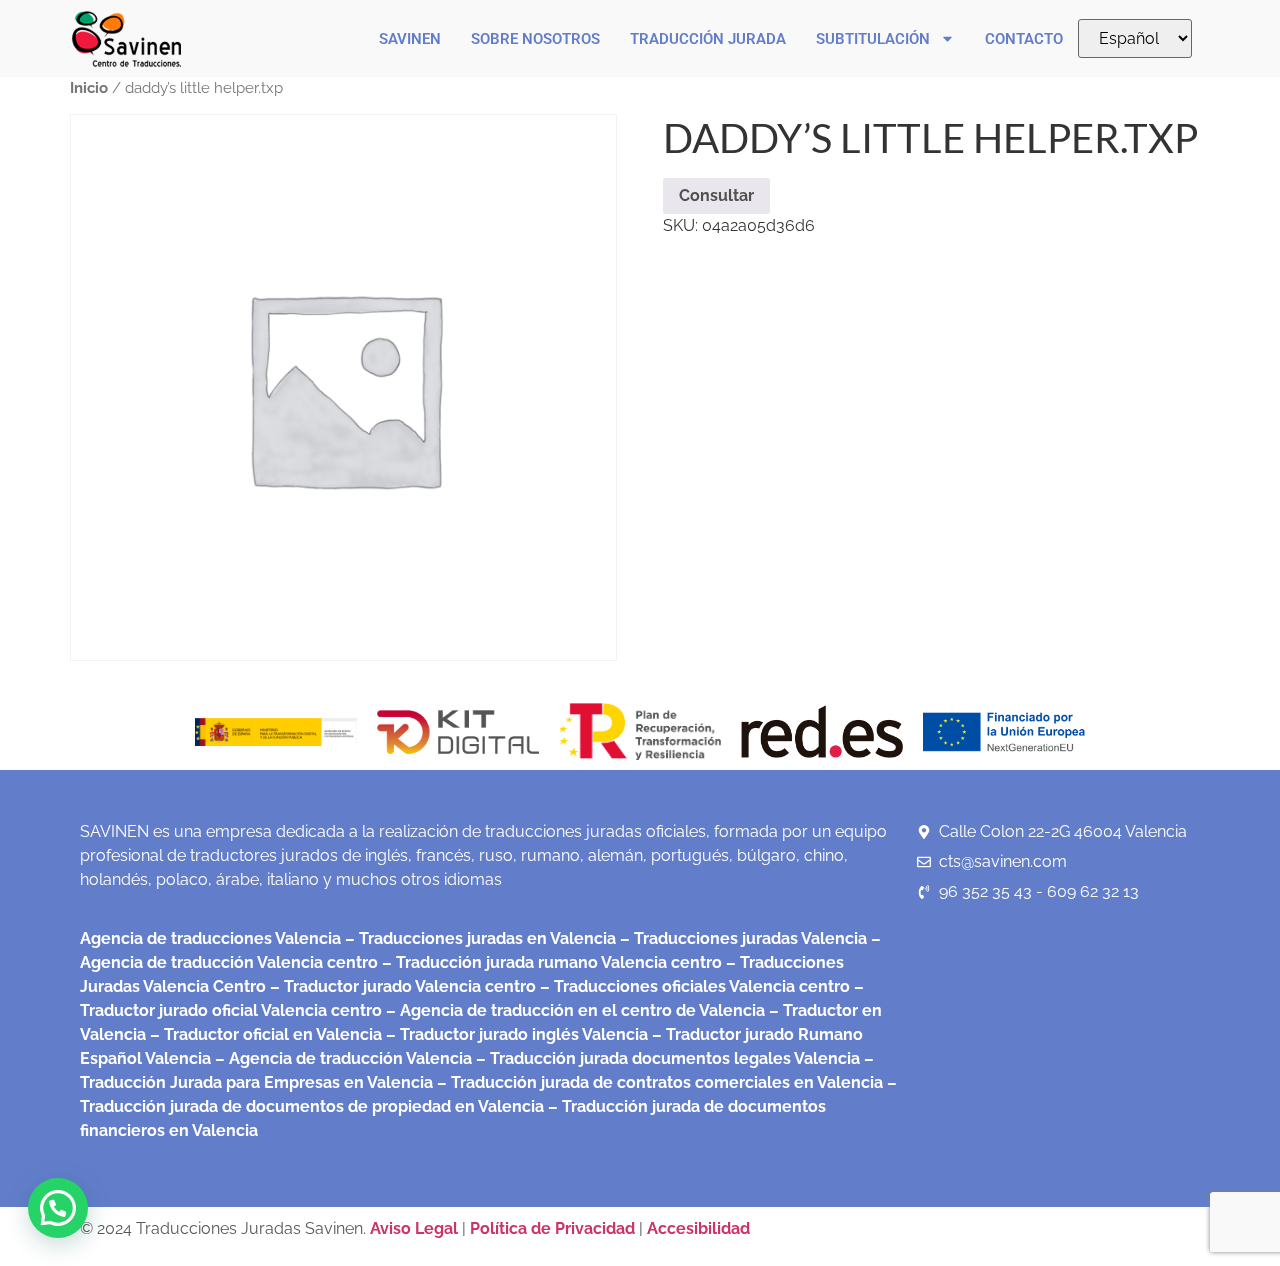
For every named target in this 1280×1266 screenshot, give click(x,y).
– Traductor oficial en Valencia (266, 1034)
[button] (58, 1208)
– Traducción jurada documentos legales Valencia (666, 1058)
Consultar (716, 195)
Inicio (89, 87)
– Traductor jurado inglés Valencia (517, 1034)
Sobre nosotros (535, 39)
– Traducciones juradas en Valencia (478, 938)
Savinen (410, 39)
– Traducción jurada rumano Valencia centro (550, 962)
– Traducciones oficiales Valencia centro (693, 986)
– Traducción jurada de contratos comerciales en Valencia (658, 1082)
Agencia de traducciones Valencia (210, 938)
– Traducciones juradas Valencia (741, 938)
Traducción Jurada (708, 39)
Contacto (1024, 39)
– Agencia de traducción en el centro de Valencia (573, 1010)
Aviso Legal (416, 1228)
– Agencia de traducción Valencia (341, 1058)
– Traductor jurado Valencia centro (401, 986)
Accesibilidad (698, 1228)
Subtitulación (873, 39)
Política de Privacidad (552, 1228)
